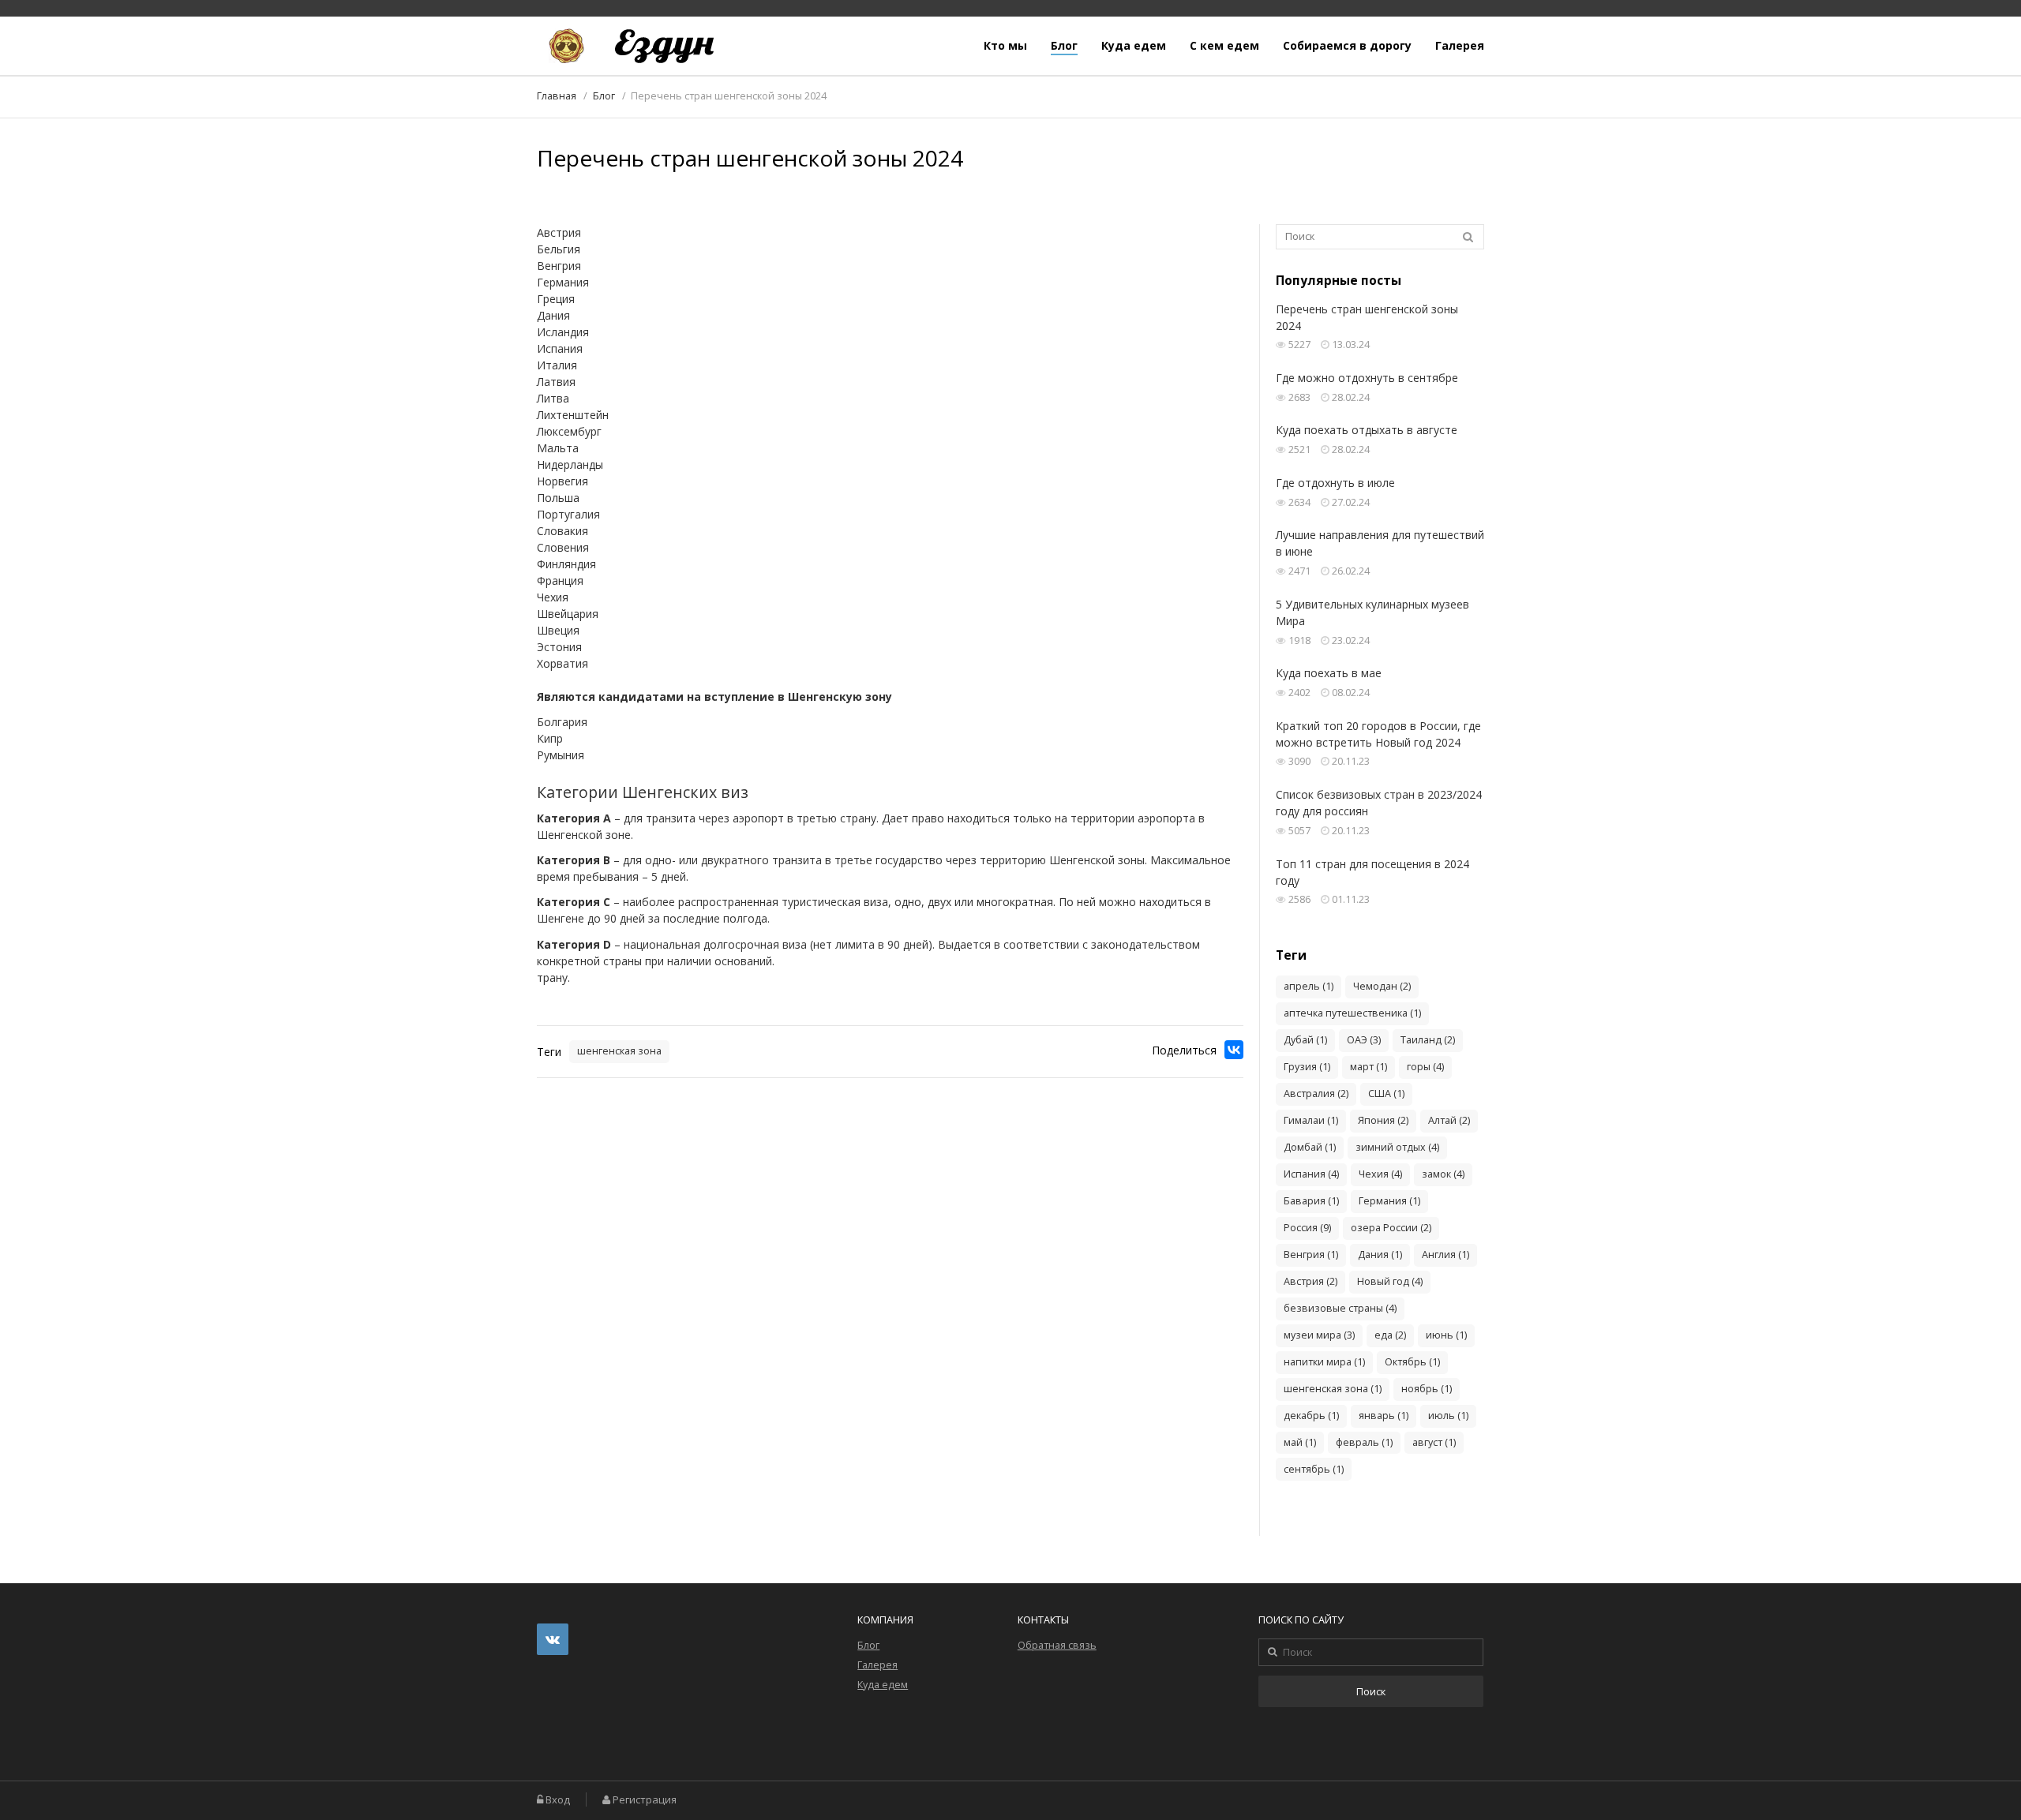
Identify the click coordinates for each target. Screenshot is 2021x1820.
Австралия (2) (1316, 1093)
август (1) (1434, 1442)
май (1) (1300, 1442)
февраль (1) (1364, 1442)
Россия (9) (1307, 1228)
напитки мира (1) (1324, 1362)
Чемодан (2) (1382, 986)
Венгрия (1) (1311, 1255)
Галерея (1460, 46)
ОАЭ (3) (1364, 1040)
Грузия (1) (1307, 1067)
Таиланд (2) (1428, 1040)
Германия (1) (1389, 1201)
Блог (1064, 46)
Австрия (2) (1310, 1281)
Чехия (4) (1380, 1174)
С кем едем (1224, 46)
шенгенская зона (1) (1333, 1389)
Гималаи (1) (1311, 1120)
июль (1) (1448, 1416)
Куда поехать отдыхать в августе (1367, 430)
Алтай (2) (1449, 1120)
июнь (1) (1446, 1335)
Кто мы (1005, 46)
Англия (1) (1445, 1255)
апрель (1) (1309, 986)
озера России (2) (1391, 1228)
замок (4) (1443, 1174)
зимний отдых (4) (1397, 1147)
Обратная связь (1057, 1645)
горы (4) (1425, 1067)
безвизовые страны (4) (1340, 1308)
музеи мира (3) (1319, 1335)
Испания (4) (1311, 1174)
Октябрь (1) (1412, 1362)
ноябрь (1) (1427, 1389)
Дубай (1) (1305, 1040)
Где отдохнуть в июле (1335, 483)
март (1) (1369, 1067)
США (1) (1386, 1093)
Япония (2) (1383, 1120)
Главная (557, 96)
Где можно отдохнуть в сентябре (1367, 378)
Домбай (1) (1310, 1147)
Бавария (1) (1311, 1201)
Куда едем (1134, 46)
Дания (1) (1380, 1255)
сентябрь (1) (1314, 1469)
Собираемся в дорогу (1347, 46)
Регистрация (645, 1800)
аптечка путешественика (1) (1352, 1013)
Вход (558, 1800)
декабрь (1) (1311, 1416)
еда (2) (1390, 1335)
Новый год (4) (1390, 1281)
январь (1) (1384, 1416)
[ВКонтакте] (1234, 1050)
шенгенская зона (619, 1051)
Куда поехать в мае (1329, 673)
